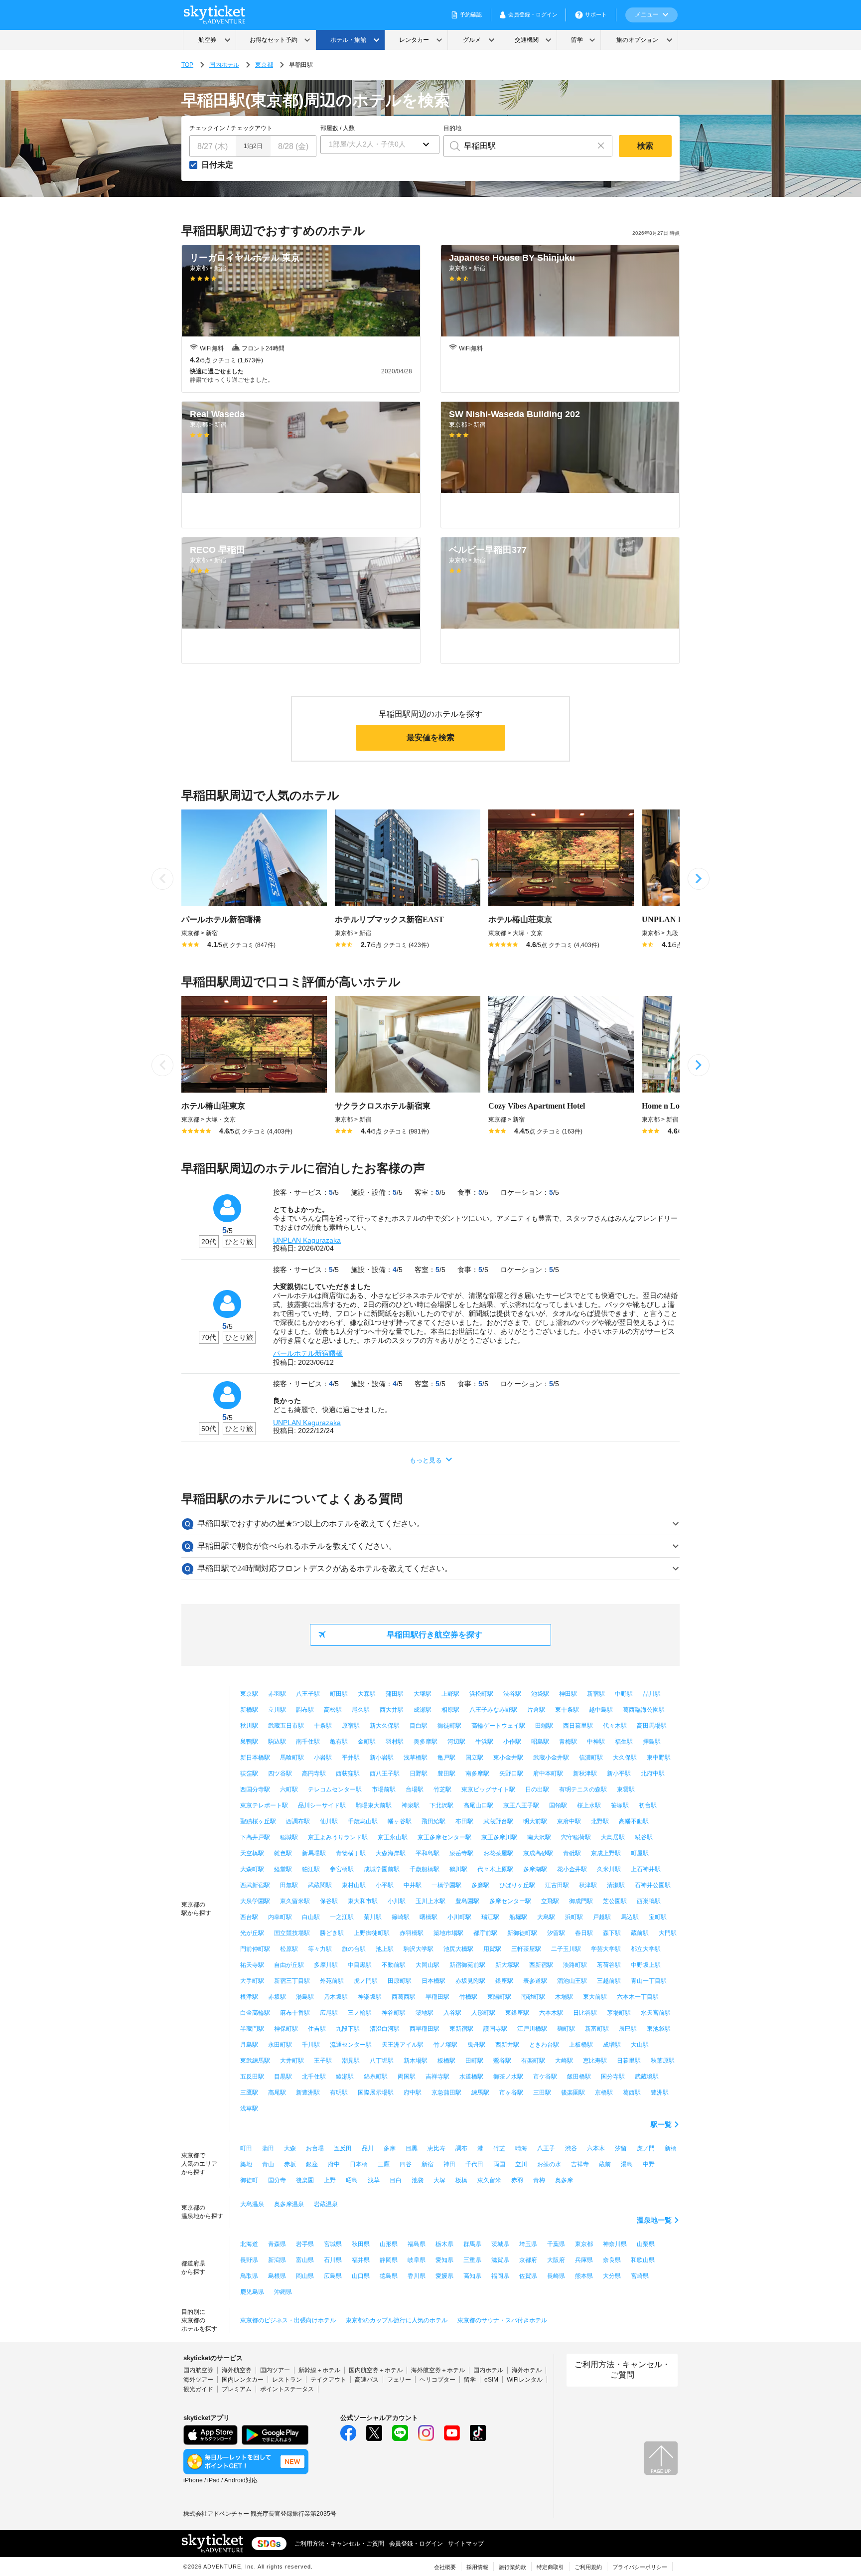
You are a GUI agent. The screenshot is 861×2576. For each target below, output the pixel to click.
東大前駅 (595, 1997)
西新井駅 (507, 2045)
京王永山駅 (393, 1837)
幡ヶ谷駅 (400, 1821)
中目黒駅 (360, 1965)
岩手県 (305, 2244)
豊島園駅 (467, 1901)
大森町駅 (252, 1869)
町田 (246, 2148)
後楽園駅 (573, 2093)
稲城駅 (289, 1837)
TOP (187, 65)
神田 (449, 2164)
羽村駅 (395, 1742)
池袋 (418, 2180)
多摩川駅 (326, 1965)
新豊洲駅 (308, 2093)
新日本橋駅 (255, 1758)
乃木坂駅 (336, 1997)
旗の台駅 (354, 1949)
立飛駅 (550, 1901)
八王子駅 (308, 1694)
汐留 (621, 2148)
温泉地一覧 (654, 2220)
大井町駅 (292, 2061)
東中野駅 (659, 1758)
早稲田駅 (437, 1997)
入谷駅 (452, 2013)
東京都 (264, 65)
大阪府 (556, 2260)
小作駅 (512, 1742)
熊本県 (584, 2276)
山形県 (389, 2244)
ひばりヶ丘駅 (517, 1885)
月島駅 (249, 2045)
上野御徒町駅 (372, 1933)
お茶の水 (549, 2164)
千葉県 (556, 2244)
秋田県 (361, 2244)
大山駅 (640, 2045)
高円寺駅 (314, 1773)
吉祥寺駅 (437, 2077)
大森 (290, 2148)
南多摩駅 (477, 1773)
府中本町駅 (548, 1773)
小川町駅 (459, 1917)
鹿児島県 (252, 2292)
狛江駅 (311, 1869)
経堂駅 (283, 1869)
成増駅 (612, 2045)
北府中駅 (653, 1773)
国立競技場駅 (292, 1933)
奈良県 (612, 2260)
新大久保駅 (385, 1726)
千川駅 (311, 2045)
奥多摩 (564, 2180)
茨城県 (500, 2244)
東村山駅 (354, 1885)
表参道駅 (535, 1981)
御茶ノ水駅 (508, 2077)
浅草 (374, 2180)
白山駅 (311, 1917)
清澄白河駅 (385, 2029)
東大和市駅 (363, 1901)
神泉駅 (411, 1805)
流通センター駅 (351, 2045)
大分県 (612, 2276)
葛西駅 (632, 2093)
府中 (334, 2164)
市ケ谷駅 (545, 2077)
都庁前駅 (485, 1933)
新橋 (671, 2148)
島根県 (277, 2276)
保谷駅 (329, 1901)
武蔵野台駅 (498, 1821)
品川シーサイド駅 (322, 1805)
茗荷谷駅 (609, 1965)
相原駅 (450, 1710)
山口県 (361, 2276)
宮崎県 (640, 2276)
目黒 (412, 2148)
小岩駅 (323, 1758)
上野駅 (450, 1694)
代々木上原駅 (495, 1869)
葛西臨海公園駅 (644, 1710)
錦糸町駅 (376, 2077)
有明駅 (339, 2093)
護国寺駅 (495, 2029)
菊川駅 (373, 1917)
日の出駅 (537, 1789)
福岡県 (500, 2276)
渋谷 (571, 2148)
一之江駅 (342, 1917)
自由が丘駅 (289, 1965)
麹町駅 (566, 2029)
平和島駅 (428, 1853)
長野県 (249, 2260)
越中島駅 (601, 1710)
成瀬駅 (423, 1710)
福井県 (361, 2260)
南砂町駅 (533, 1997)
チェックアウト (252, 128)
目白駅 (419, 1726)
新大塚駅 (507, 1965)
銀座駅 (504, 1981)
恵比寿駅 (595, 2061)
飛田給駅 (433, 1821)
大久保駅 (625, 1758)
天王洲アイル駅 (403, 2045)
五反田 (343, 2148)
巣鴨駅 (249, 1742)
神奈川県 (615, 2244)
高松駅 (333, 1710)
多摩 (390, 2148)
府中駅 (413, 2093)
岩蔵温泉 (326, 2204)
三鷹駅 (249, 2093)
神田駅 (568, 1694)
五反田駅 (252, 2077)
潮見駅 (351, 2061)
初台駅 (648, 1805)
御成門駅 (581, 1901)
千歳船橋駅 (425, 1869)
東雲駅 (626, 1789)
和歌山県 (643, 2260)
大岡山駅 (428, 1965)
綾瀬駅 (345, 2077)
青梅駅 (568, 1742)
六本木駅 (551, 2013)
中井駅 (413, 1885)
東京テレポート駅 (264, 1805)
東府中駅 (569, 1821)
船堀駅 (518, 1917)
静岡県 (389, 2260)
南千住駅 (308, 1742)
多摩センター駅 (510, 1901)
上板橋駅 (581, 2045)
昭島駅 (540, 1742)
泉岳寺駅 (461, 1853)
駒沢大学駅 (419, 1949)
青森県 (277, 2244)
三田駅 (542, 2093)
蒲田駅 (395, 1694)
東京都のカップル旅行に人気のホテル (397, 2320)
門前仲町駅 (255, 1949)
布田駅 (464, 1821)
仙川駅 (329, 1821)
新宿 (428, 2164)
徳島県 (389, 2276)
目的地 (452, 128)
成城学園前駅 (382, 1869)
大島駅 (546, 1917)
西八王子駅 (385, 1773)
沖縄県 (283, 2292)
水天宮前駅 (656, 2013)
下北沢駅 (441, 1805)
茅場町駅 (619, 2013)
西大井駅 (392, 1710)
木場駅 (564, 1997)
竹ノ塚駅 (445, 2045)
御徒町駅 (449, 1726)
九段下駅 (348, 2029)
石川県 (333, 2260)
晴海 (521, 2148)
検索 (645, 146)
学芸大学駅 (606, 1949)
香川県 (417, 2276)
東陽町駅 (499, 1997)
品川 (368, 2148)
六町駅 (289, 1789)
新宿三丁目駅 (292, 1981)
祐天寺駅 (252, 1965)
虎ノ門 (646, 2148)
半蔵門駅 (252, 2029)
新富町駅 (597, 2029)
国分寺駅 (613, 2077)
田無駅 (289, 1885)
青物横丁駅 (351, 1853)
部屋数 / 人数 (338, 128)
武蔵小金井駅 (551, 1758)
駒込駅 (277, 1742)
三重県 (472, 2260)
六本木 (596, 2148)
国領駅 (558, 1805)
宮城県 (333, 2244)
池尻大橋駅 (458, 1949)
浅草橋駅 (416, 1758)
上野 (330, 2180)
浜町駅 (574, 1917)
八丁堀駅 (382, 2061)
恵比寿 (436, 2148)
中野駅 (624, 1694)
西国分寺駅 (255, 1789)
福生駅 (624, 1742)
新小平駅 (619, 1773)
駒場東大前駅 (374, 1805)
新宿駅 (596, 1694)
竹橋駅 (468, 1997)
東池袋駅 (659, 2029)
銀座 (312, 2164)
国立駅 (474, 1758)
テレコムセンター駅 (335, 1789)
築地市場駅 (448, 1933)
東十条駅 (567, 1710)
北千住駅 (314, 2077)
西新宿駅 (541, 1965)
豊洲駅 (660, 2093)
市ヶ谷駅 (511, 2093)
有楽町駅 (533, 2061)
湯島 (627, 2164)
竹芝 (499, 2148)
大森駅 (367, 1694)
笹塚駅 (620, 1805)
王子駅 (323, 2061)
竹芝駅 (442, 1789)
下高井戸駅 (255, 1837)
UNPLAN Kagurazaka (307, 1240)
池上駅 (385, 1949)
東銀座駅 (517, 2013)
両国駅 (407, 2077)
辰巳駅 (628, 2029)
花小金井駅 (572, 1869)
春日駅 (584, 1933)
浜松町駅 (481, 1694)
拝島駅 (652, 1742)
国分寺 (277, 2180)
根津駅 (249, 1997)
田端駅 (544, 1726)
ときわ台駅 (544, 2045)
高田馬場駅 (652, 1726)
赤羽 (517, 2180)
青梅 (539, 2180)
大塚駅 (423, 1694)
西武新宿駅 (255, 1885)
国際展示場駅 (376, 2093)
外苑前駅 (332, 1981)
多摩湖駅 (535, 1869)
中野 (649, 2164)
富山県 (305, 2260)
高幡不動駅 (634, 1821)
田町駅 (474, 2061)
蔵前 (605, 2164)
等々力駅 (320, 1949)
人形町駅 (483, 2013)
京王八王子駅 (521, 1805)
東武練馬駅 (255, 2061)
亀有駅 (339, 1742)
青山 (268, 2164)
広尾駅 (329, 2013)
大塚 (439, 2180)
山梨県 (646, 2244)
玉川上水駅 (430, 1901)
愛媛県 (444, 2276)
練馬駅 (480, 2093)
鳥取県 (249, 2276)
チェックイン (207, 128)
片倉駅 (536, 1710)
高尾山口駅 (478, 1805)
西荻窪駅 (348, 1773)
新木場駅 (416, 2061)
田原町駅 (400, 1981)
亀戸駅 (446, 1758)
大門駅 (668, 1933)
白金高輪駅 (255, 2013)
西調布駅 (298, 1821)
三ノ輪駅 (360, 2013)
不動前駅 (394, 1965)
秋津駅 (588, 1885)
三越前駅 (609, 1981)
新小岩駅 (382, 1758)
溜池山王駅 (572, 1981)
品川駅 (652, 1694)
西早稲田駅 (425, 2029)
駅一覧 (661, 2124)
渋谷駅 (512, 1694)
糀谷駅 (644, 1837)
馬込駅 (630, 1917)
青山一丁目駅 (649, 1981)
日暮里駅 (629, 2061)
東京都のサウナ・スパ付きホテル (502, 2320)
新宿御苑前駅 (467, 1965)
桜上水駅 (589, 1805)
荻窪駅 (249, 1773)
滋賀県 (500, 2260)
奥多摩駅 (426, 1742)
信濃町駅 (591, 1758)
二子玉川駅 (566, 1949)
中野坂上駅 (646, 1965)
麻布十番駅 (295, 2013)
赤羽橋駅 (412, 1933)
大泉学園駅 (255, 1901)
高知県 (472, 2276)
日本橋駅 (433, 1981)
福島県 (417, 2244)
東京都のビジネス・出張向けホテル (288, 2320)
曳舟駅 (476, 2045)
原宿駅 (351, 1726)
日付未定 (217, 165)
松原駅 (289, 1949)
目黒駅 (283, 2077)
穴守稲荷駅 (576, 1837)
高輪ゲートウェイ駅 (498, 1726)
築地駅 (425, 2013)
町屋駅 (640, 1853)
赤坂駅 (277, 1997)
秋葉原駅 (663, 2061)
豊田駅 (446, 1773)
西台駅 (249, 1917)
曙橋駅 (429, 1917)
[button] (380, 145)
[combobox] (517, 146)
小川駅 (397, 1901)
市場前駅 (384, 1789)
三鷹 (384, 2164)
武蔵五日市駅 (286, 1726)
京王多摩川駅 (499, 1837)
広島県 (333, 2276)
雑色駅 (283, 1853)
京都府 (528, 2260)
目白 (396, 2180)
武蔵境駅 (647, 2077)
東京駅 (249, 1694)
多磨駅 (480, 1885)
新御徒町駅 (522, 1933)
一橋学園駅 (446, 1885)
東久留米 (489, 2180)
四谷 (406, 2164)
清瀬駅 (616, 1885)
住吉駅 (317, 2029)
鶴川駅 (458, 1869)
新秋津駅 (585, 1773)
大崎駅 (564, 2061)
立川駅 (277, 1710)
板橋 (461, 2180)
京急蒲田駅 (446, 2093)
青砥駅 (572, 1853)
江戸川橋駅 (532, 2029)
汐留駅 (556, 1933)
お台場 (315, 2148)
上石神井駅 (646, 1869)
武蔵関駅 (320, 1885)
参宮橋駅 (342, 1869)
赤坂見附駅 (470, 1981)
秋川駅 (249, 1726)
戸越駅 (602, 1917)
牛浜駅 (484, 1742)
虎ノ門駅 (366, 1981)
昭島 (352, 2180)
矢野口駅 (511, 1773)
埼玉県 (528, 2244)
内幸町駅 (280, 1917)
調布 (461, 2148)
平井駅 (351, 1758)
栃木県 (444, 2244)
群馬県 (472, 2244)
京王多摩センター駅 (444, 1837)
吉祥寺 (580, 2164)
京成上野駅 (606, 1853)
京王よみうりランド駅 (338, 1837)
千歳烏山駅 (363, 1821)
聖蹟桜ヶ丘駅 (258, 1821)
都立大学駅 (646, 1949)
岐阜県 (417, 2260)
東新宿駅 (461, 2029)
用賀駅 (492, 1949)
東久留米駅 (295, 1901)
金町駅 (367, 1742)
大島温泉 (252, 2204)
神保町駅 (286, 2029)
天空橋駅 (252, 1853)
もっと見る (426, 1460)
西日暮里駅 (578, 1726)
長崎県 (556, 2276)
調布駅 (305, 1710)
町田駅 (339, 1694)
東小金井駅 (508, 1758)
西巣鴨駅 (649, 1901)
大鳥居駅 (613, 1837)
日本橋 (359, 2164)
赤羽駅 (277, 1694)
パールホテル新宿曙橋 (308, 1353)
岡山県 (305, 2276)
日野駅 (419, 1773)
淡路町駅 (575, 1965)
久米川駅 (609, 1869)
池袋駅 (540, 1694)
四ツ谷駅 (280, 1773)
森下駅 (612, 1933)
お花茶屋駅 (498, 1853)
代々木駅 (615, 1726)
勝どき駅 (332, 1933)
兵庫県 (584, 2260)
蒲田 (268, 2148)
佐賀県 (528, 2276)
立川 (521, 2164)
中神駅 (596, 1742)
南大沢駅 (539, 1837)
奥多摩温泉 (289, 2204)
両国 (499, 2164)
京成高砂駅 (538, 1853)
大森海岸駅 (391, 1853)
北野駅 (600, 1821)
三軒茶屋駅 (526, 1949)
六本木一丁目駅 (638, 1997)
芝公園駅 (615, 1901)
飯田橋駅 (579, 2077)
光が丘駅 (252, 1933)
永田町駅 (280, 2045)
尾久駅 (361, 1710)
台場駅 (415, 1789)
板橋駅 (446, 2061)
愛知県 (444, 2260)
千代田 (474, 2164)
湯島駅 (305, 1997)
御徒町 (249, 2180)
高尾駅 (277, 2093)
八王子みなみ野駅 (493, 1710)
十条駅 (323, 1726)
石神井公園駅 (653, 1885)
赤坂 (290, 2164)
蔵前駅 (640, 1933)
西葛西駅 (404, 1997)
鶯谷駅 (502, 2061)
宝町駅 (658, 1917)
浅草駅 (249, 2108)
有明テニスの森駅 (583, 1789)
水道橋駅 (471, 2077)
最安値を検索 (430, 737)
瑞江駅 (490, 1917)
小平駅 (385, 1885)
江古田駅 (557, 1885)
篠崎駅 (401, 1917)
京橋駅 (604, 2093)
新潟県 (277, 2260)
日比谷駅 (585, 2013)
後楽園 (305, 2180)
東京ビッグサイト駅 (488, 1789)
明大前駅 (535, 1821)
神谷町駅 (394, 2013)
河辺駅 (456, 1742)
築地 (246, 2164)
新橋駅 (249, 1710)
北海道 (249, 2244)
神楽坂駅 (370, 1997)
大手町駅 (252, 1981)
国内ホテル (224, 65)
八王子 (546, 2148)
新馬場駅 (314, 1853)
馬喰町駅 (292, 1758)
